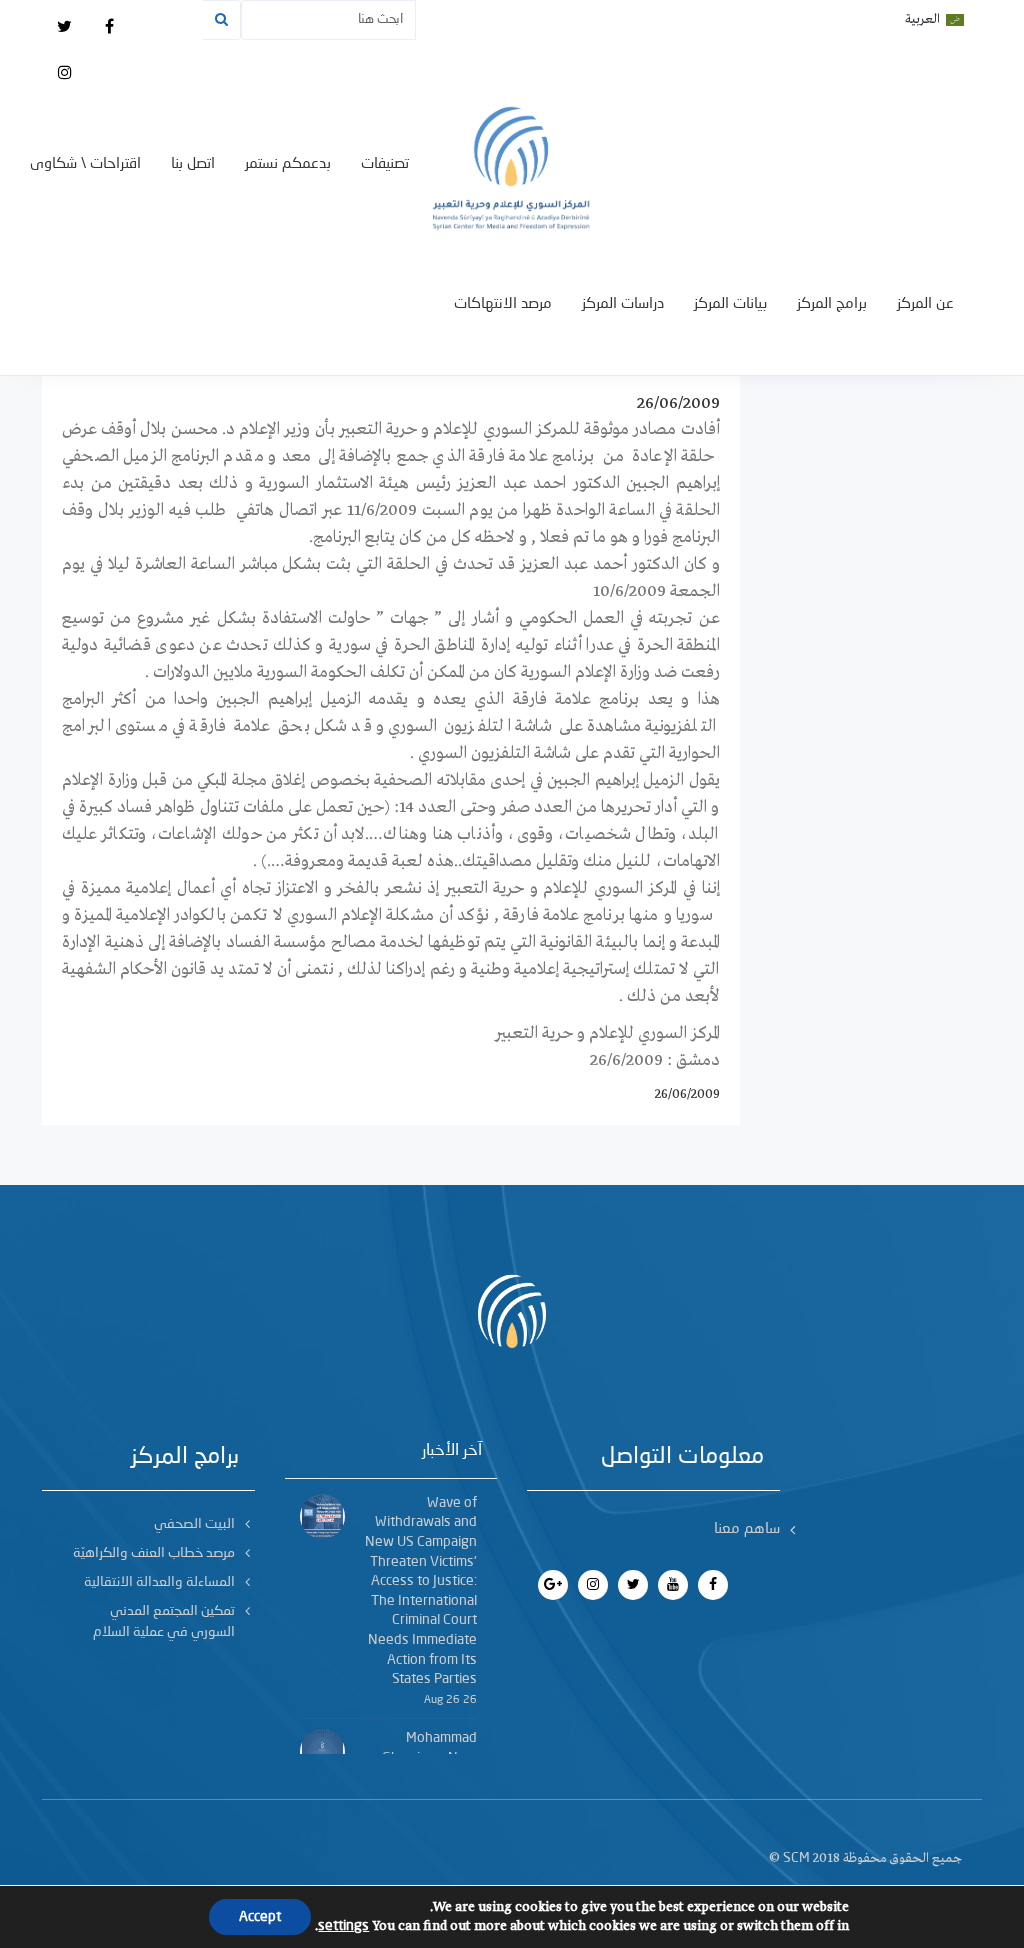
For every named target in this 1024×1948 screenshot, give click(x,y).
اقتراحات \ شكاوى (85, 164)
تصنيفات (385, 164)
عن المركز (925, 304)
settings (343, 1926)
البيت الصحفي (194, 1524)
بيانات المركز (730, 304)
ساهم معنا (747, 1529)
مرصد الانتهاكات (503, 304)
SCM (796, 1858)
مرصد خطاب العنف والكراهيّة (154, 1553)
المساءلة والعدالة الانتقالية (159, 1582)
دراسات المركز (623, 304)
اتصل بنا (193, 164)
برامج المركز (832, 304)
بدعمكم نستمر (288, 164)
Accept (260, 1917)
